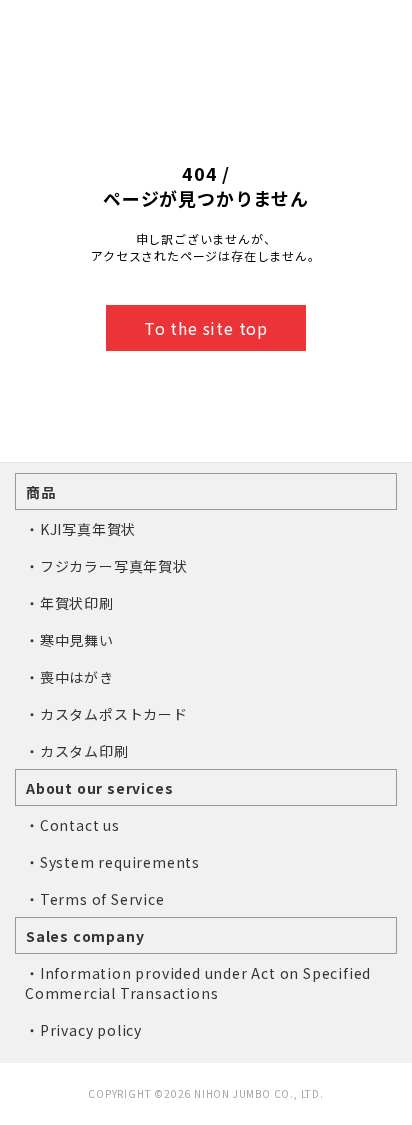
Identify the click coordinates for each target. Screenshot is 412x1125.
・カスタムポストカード (106, 714)
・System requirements (112, 862)
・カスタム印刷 (77, 751)
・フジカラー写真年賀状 (106, 566)
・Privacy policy (83, 1030)
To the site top (206, 328)
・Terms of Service (95, 899)
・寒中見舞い (69, 640)
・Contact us (72, 825)
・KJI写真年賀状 (80, 529)
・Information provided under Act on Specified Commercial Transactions (198, 983)
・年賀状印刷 (69, 603)
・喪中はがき (69, 677)
